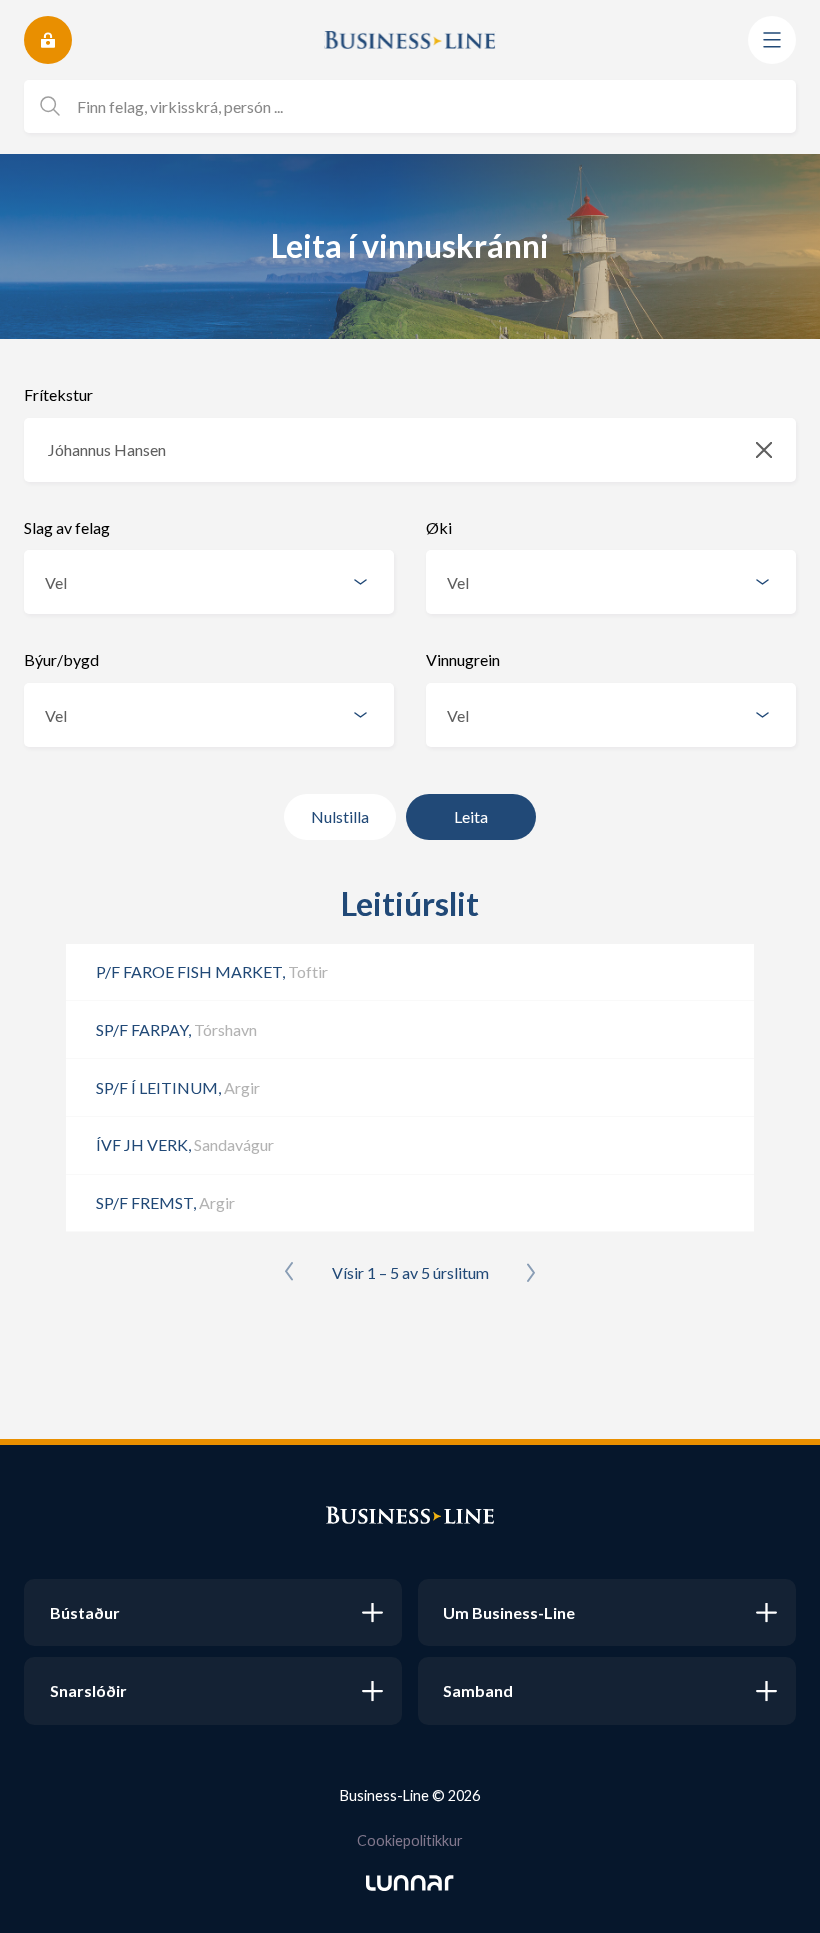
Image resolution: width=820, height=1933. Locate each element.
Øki (439, 527)
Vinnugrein (463, 659)
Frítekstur (58, 394)
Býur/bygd (61, 659)
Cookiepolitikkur (410, 1840)
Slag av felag (67, 527)
